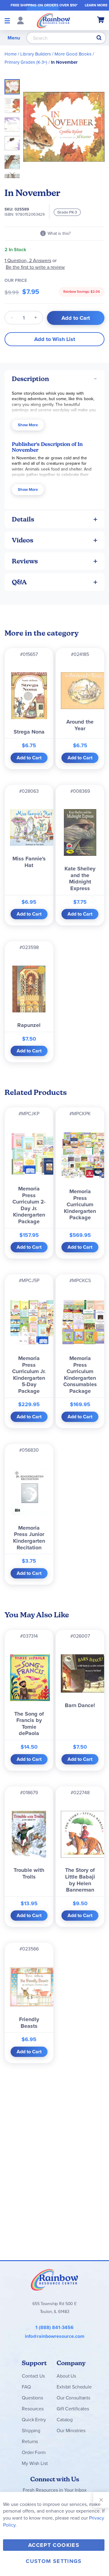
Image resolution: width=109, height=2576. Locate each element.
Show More (28, 425)
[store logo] (53, 20)
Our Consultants (73, 2398)
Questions (32, 2398)
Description (30, 379)
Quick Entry (34, 2420)
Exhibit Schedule (74, 2387)
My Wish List (35, 2463)
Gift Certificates (73, 2409)
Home (11, 54)
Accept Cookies (54, 2545)
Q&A (19, 582)
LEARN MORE (96, 5)
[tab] (54, 379)
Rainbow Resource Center (54, 2280)
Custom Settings (54, 2561)
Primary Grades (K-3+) (26, 62)
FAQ (26, 2387)
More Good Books (73, 54)
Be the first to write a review (35, 267)
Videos (23, 540)
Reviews (25, 561)
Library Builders (36, 54)
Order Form (34, 2452)
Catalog (65, 2420)
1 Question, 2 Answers (28, 260)
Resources (33, 2409)
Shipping (31, 2431)
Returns (30, 2441)
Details (23, 519)
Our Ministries (71, 2431)
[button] (14, 104)
